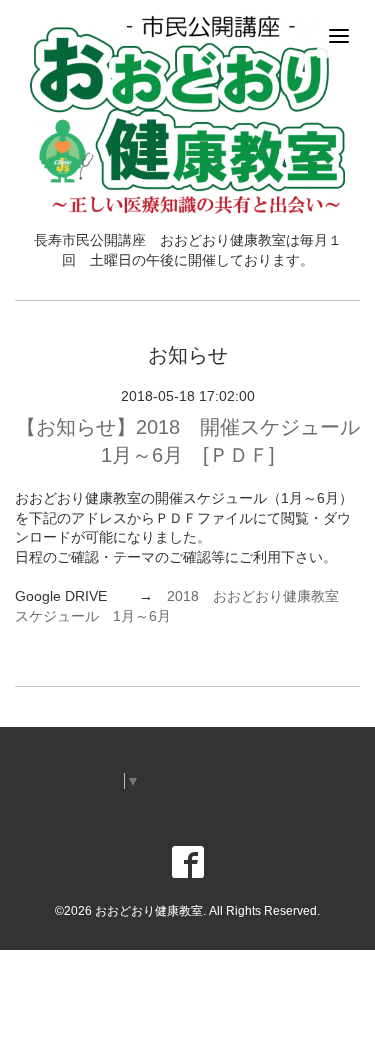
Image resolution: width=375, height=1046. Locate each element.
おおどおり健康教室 (149, 911)
